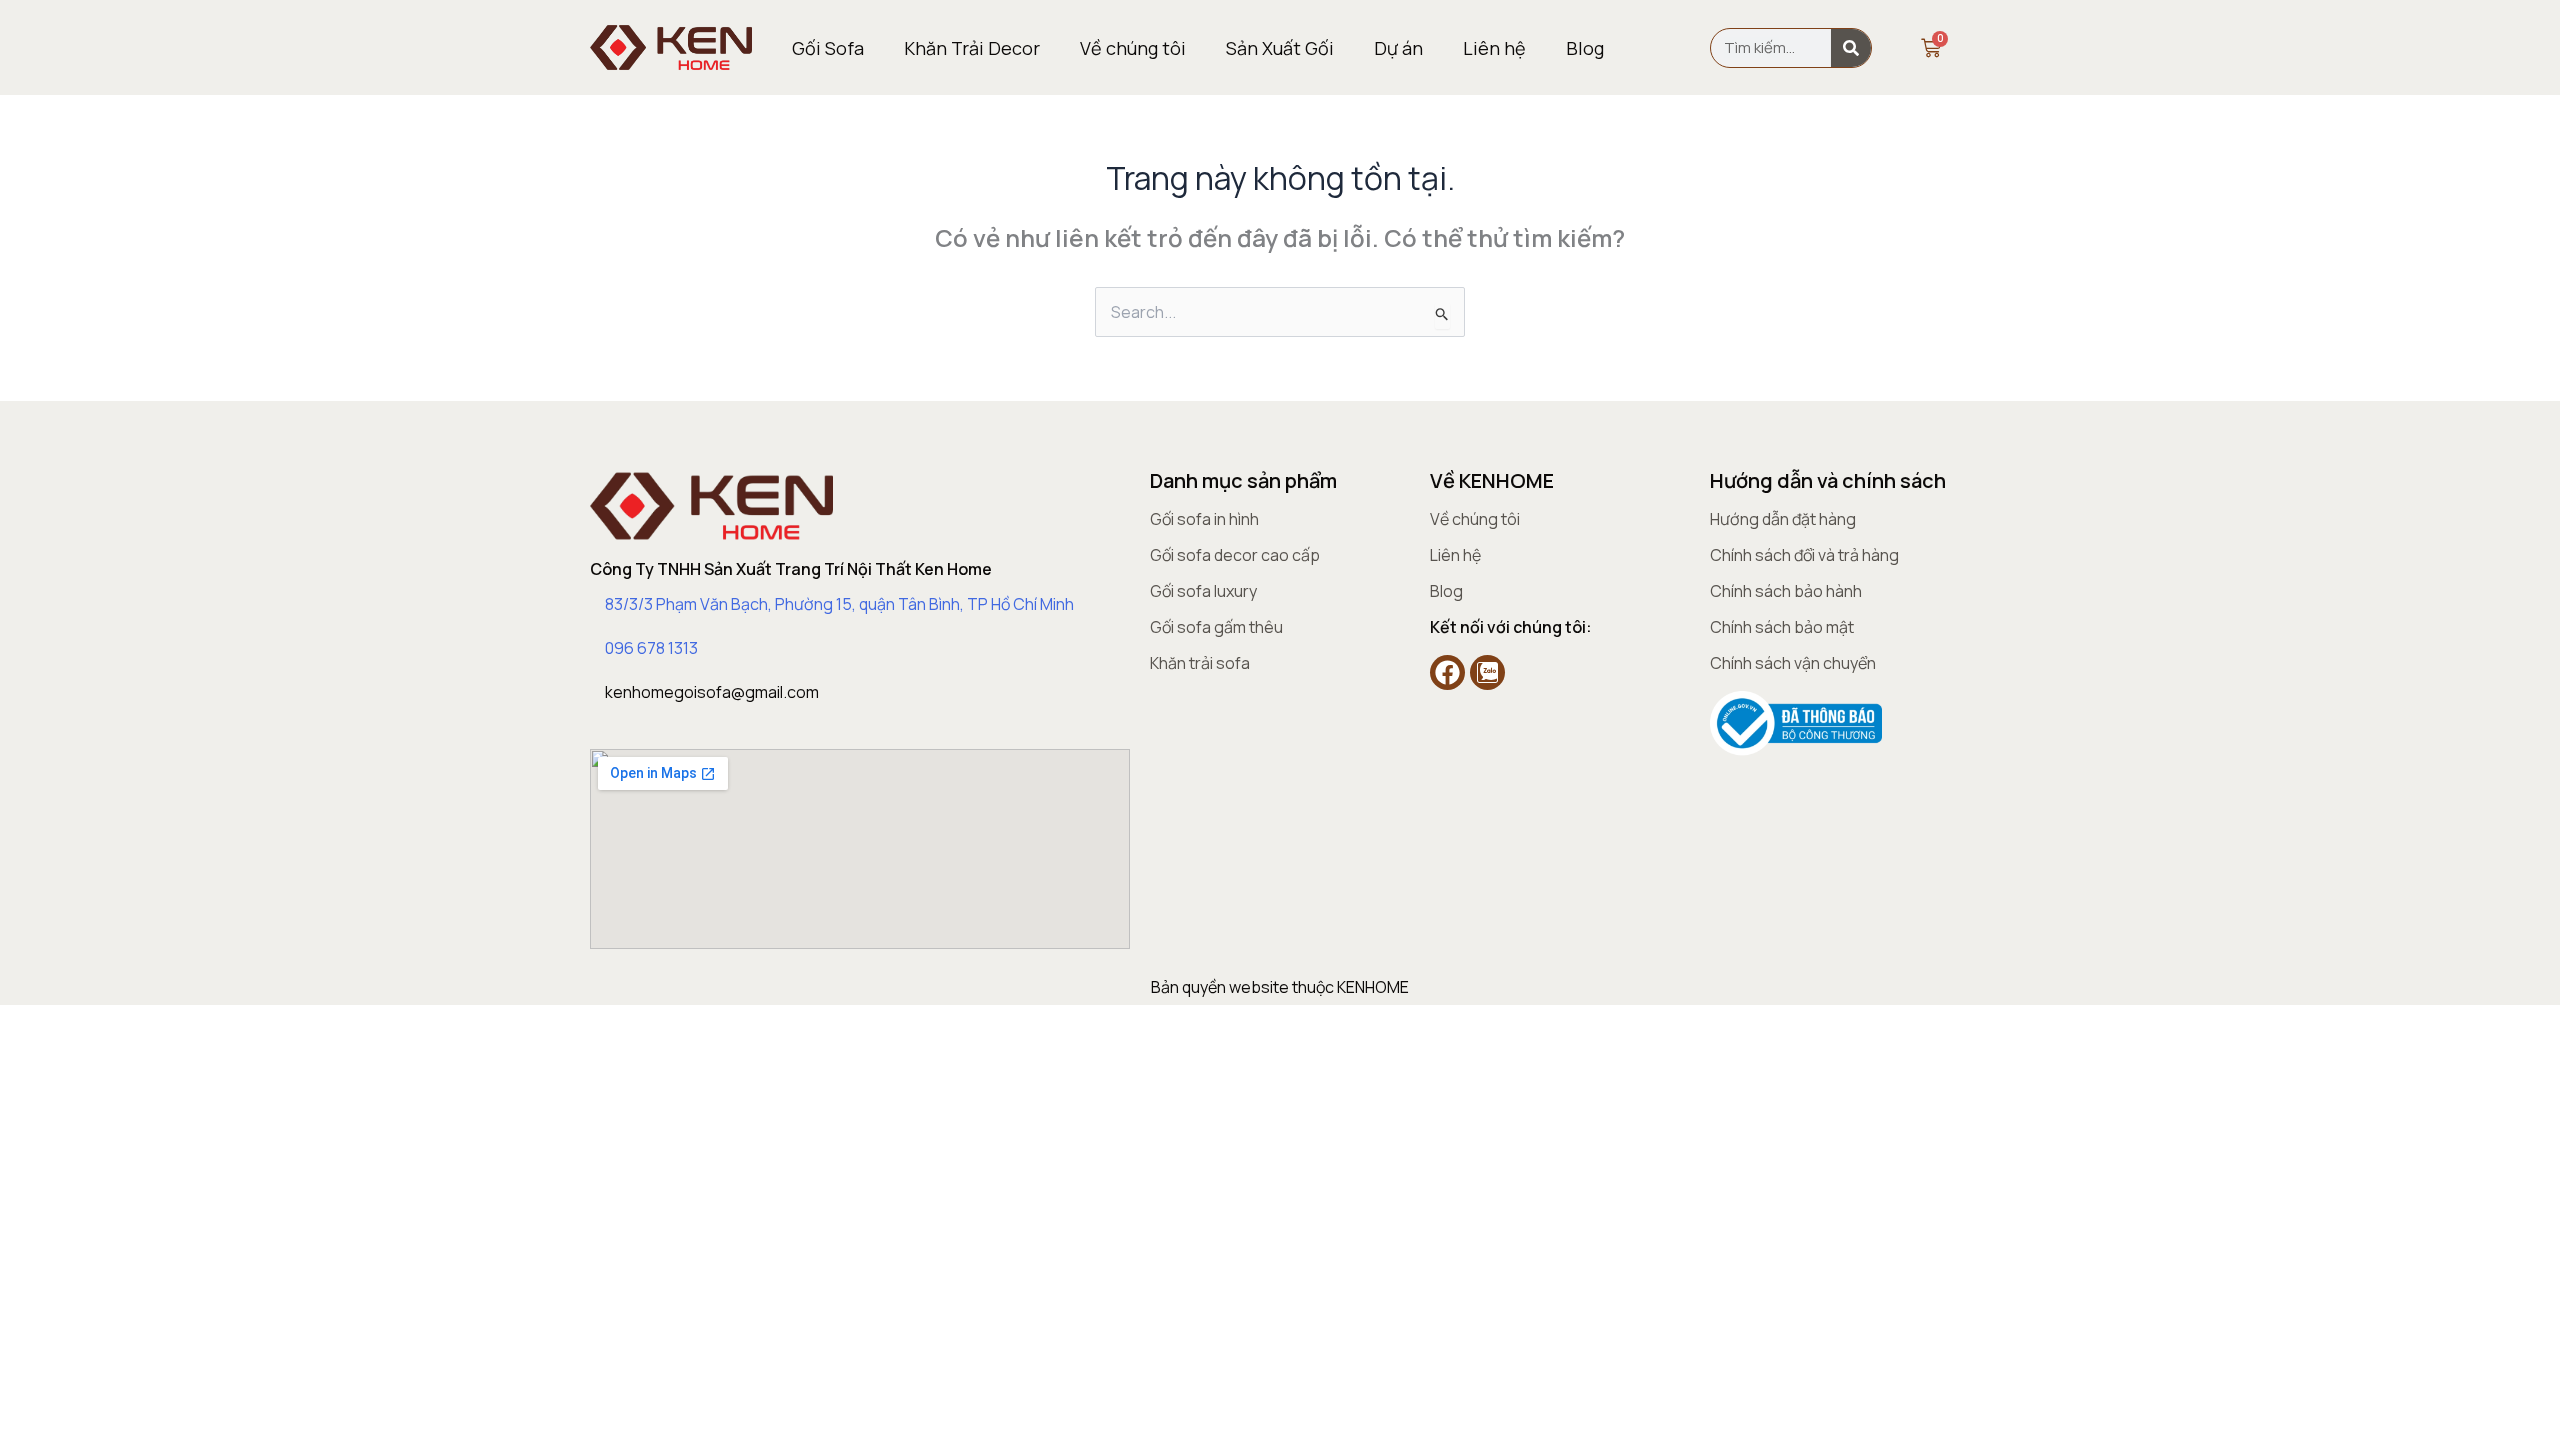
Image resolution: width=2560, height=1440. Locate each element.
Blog (1585, 48)
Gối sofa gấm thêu (1216, 627)
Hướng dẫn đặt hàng (1783, 519)
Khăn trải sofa (1200, 663)
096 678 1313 (651, 648)
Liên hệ (1494, 48)
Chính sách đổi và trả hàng (1804, 555)
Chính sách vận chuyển (1793, 663)
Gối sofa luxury (1203, 591)
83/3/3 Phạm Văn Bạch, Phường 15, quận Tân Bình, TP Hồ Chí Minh (839, 604)
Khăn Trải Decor (972, 48)
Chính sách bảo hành (1786, 591)
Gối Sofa (828, 48)
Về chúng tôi (1133, 48)
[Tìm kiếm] (1851, 48)
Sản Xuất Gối (1280, 48)
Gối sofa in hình (1204, 519)
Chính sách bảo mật (1782, 627)
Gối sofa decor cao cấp (1235, 555)
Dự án (1398, 48)
